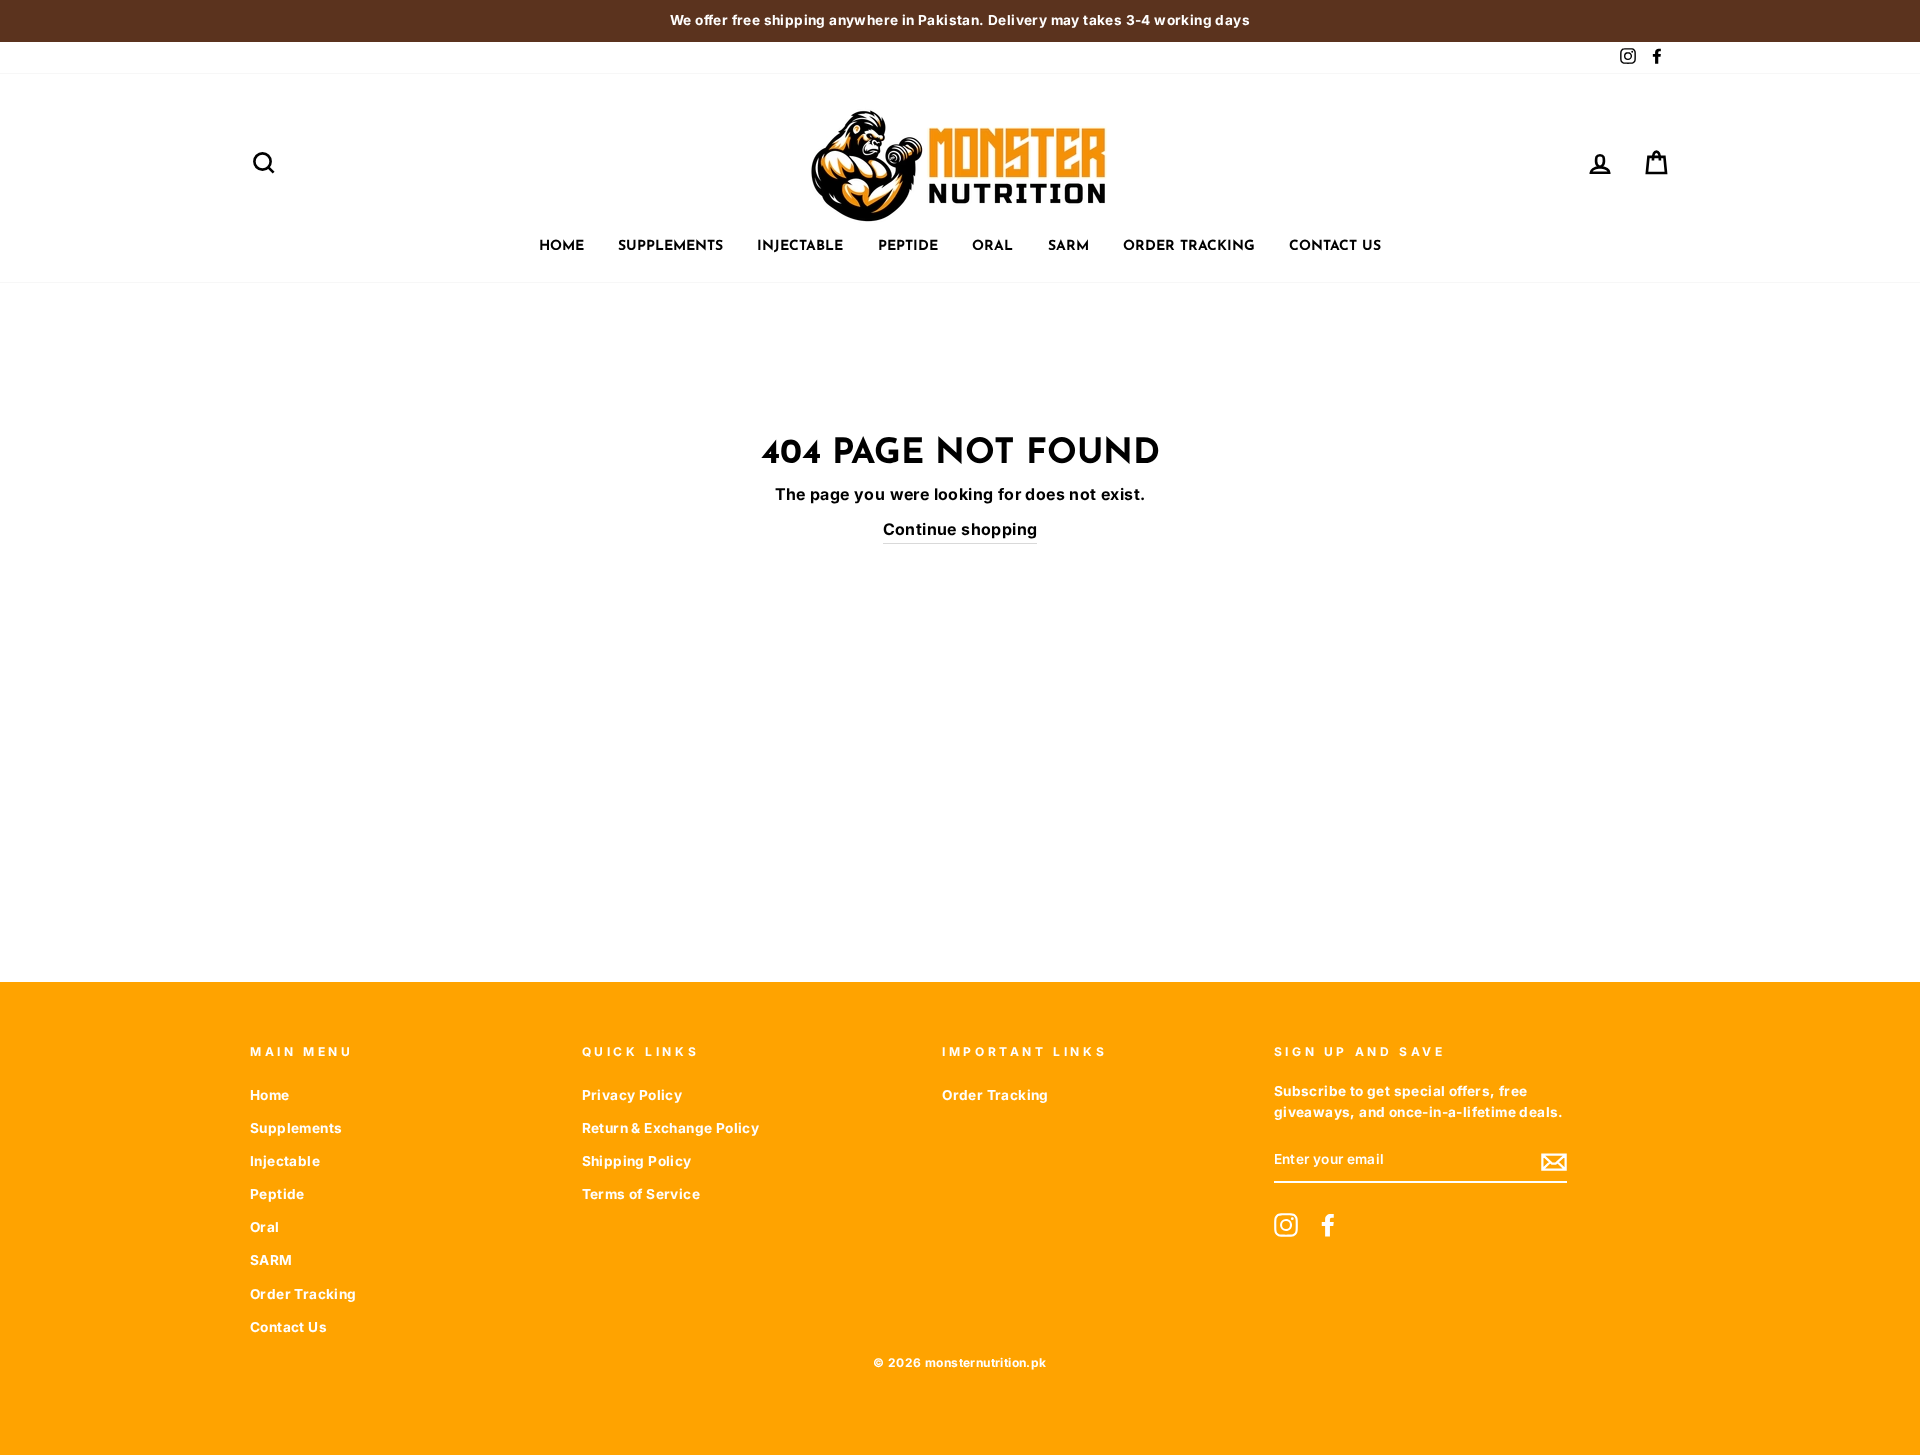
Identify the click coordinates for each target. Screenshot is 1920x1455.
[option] (960, 21)
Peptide (908, 246)
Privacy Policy (632, 1095)
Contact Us (1335, 246)
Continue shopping (960, 529)
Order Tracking (1189, 246)
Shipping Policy (637, 1161)
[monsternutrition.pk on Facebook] (1328, 1225)
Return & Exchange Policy (671, 1128)
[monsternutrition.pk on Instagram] (1286, 1225)
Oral (992, 246)
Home (561, 246)
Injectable (800, 246)
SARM (1068, 246)
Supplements (670, 246)
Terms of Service (641, 1194)
